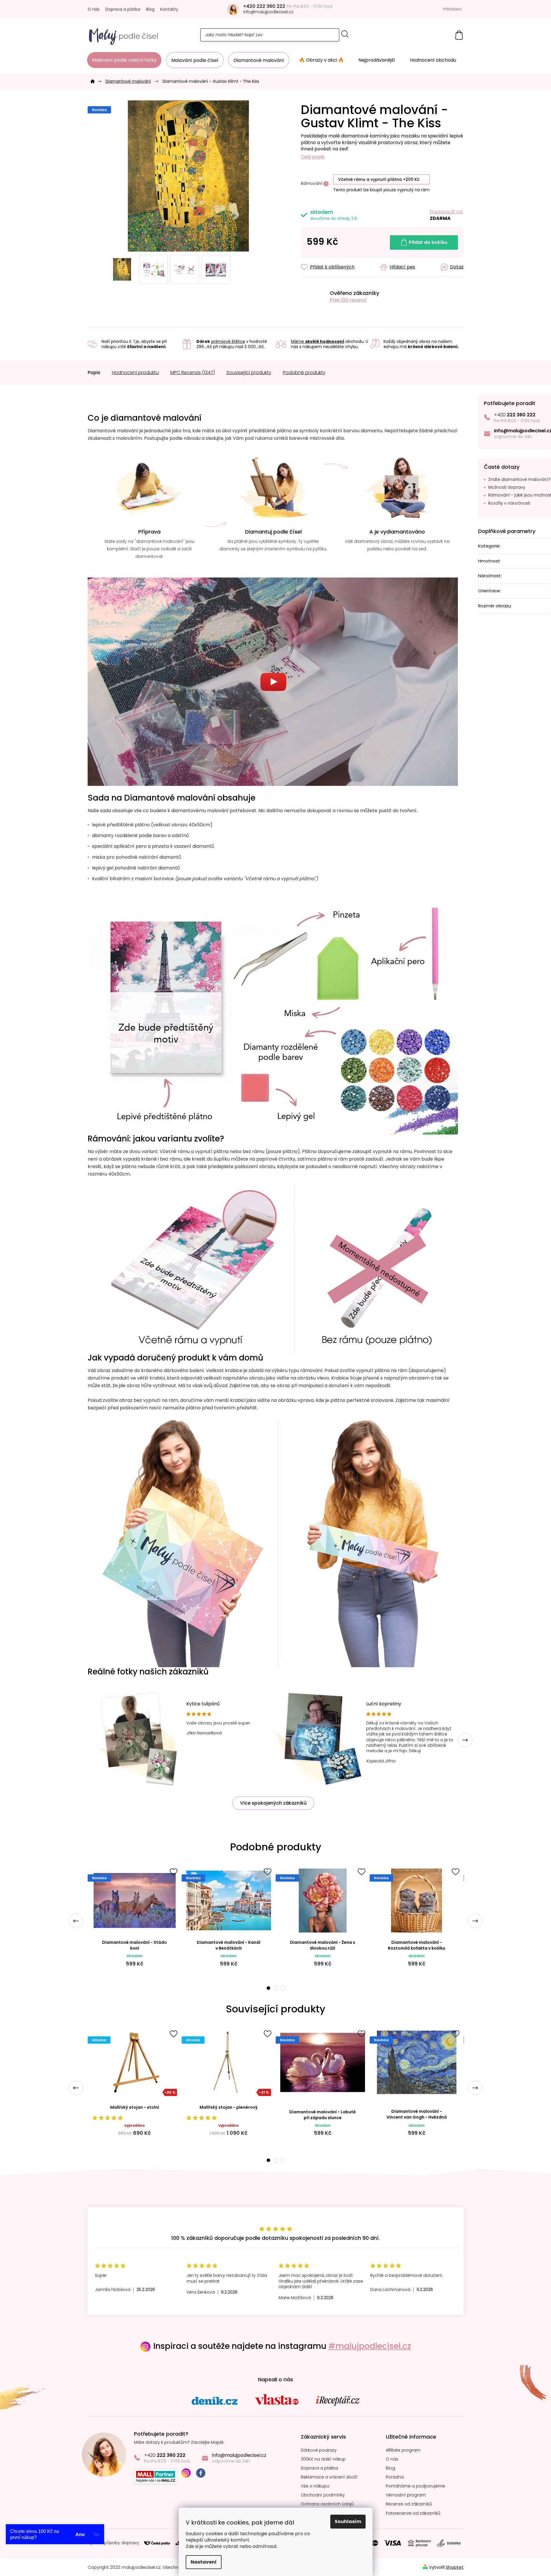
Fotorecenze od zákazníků (413, 2513)
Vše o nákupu (315, 2486)
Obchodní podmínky (323, 2495)
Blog (150, 9)
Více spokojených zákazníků (273, 1803)
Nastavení (204, 2562)
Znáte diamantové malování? (519, 480)
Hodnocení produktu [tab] (135, 373)
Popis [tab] (94, 373)
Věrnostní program (406, 2495)
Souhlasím (348, 2521)
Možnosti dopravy (507, 487)
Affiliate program (403, 2450)
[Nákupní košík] (459, 35)
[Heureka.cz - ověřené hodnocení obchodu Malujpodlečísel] (313, 296)
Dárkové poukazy (319, 2450)
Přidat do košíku (428, 242)
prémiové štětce (228, 341)
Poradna (395, 2477)
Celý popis (313, 157)
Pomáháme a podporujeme (415, 2486)
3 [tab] (283, 1988)
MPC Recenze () (193, 373)
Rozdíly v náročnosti (509, 503)
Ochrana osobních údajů (327, 2504)
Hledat (345, 34)
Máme (318, 341)
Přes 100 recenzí (348, 300)
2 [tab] (276, 1988)
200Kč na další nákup (323, 2459)
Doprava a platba (123, 9)
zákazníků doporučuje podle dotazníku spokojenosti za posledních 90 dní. (275, 2238)
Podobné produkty (304, 373)
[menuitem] (124, 60)
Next (465, 1740)
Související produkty (249, 373)
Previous (76, 1921)
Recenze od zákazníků (409, 2504)
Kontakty (169, 9)
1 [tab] (268, 1988)
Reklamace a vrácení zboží (329, 2477)
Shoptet (455, 2567)
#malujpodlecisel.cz (370, 2346)
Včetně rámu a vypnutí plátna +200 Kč (379, 179)
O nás (94, 9)
